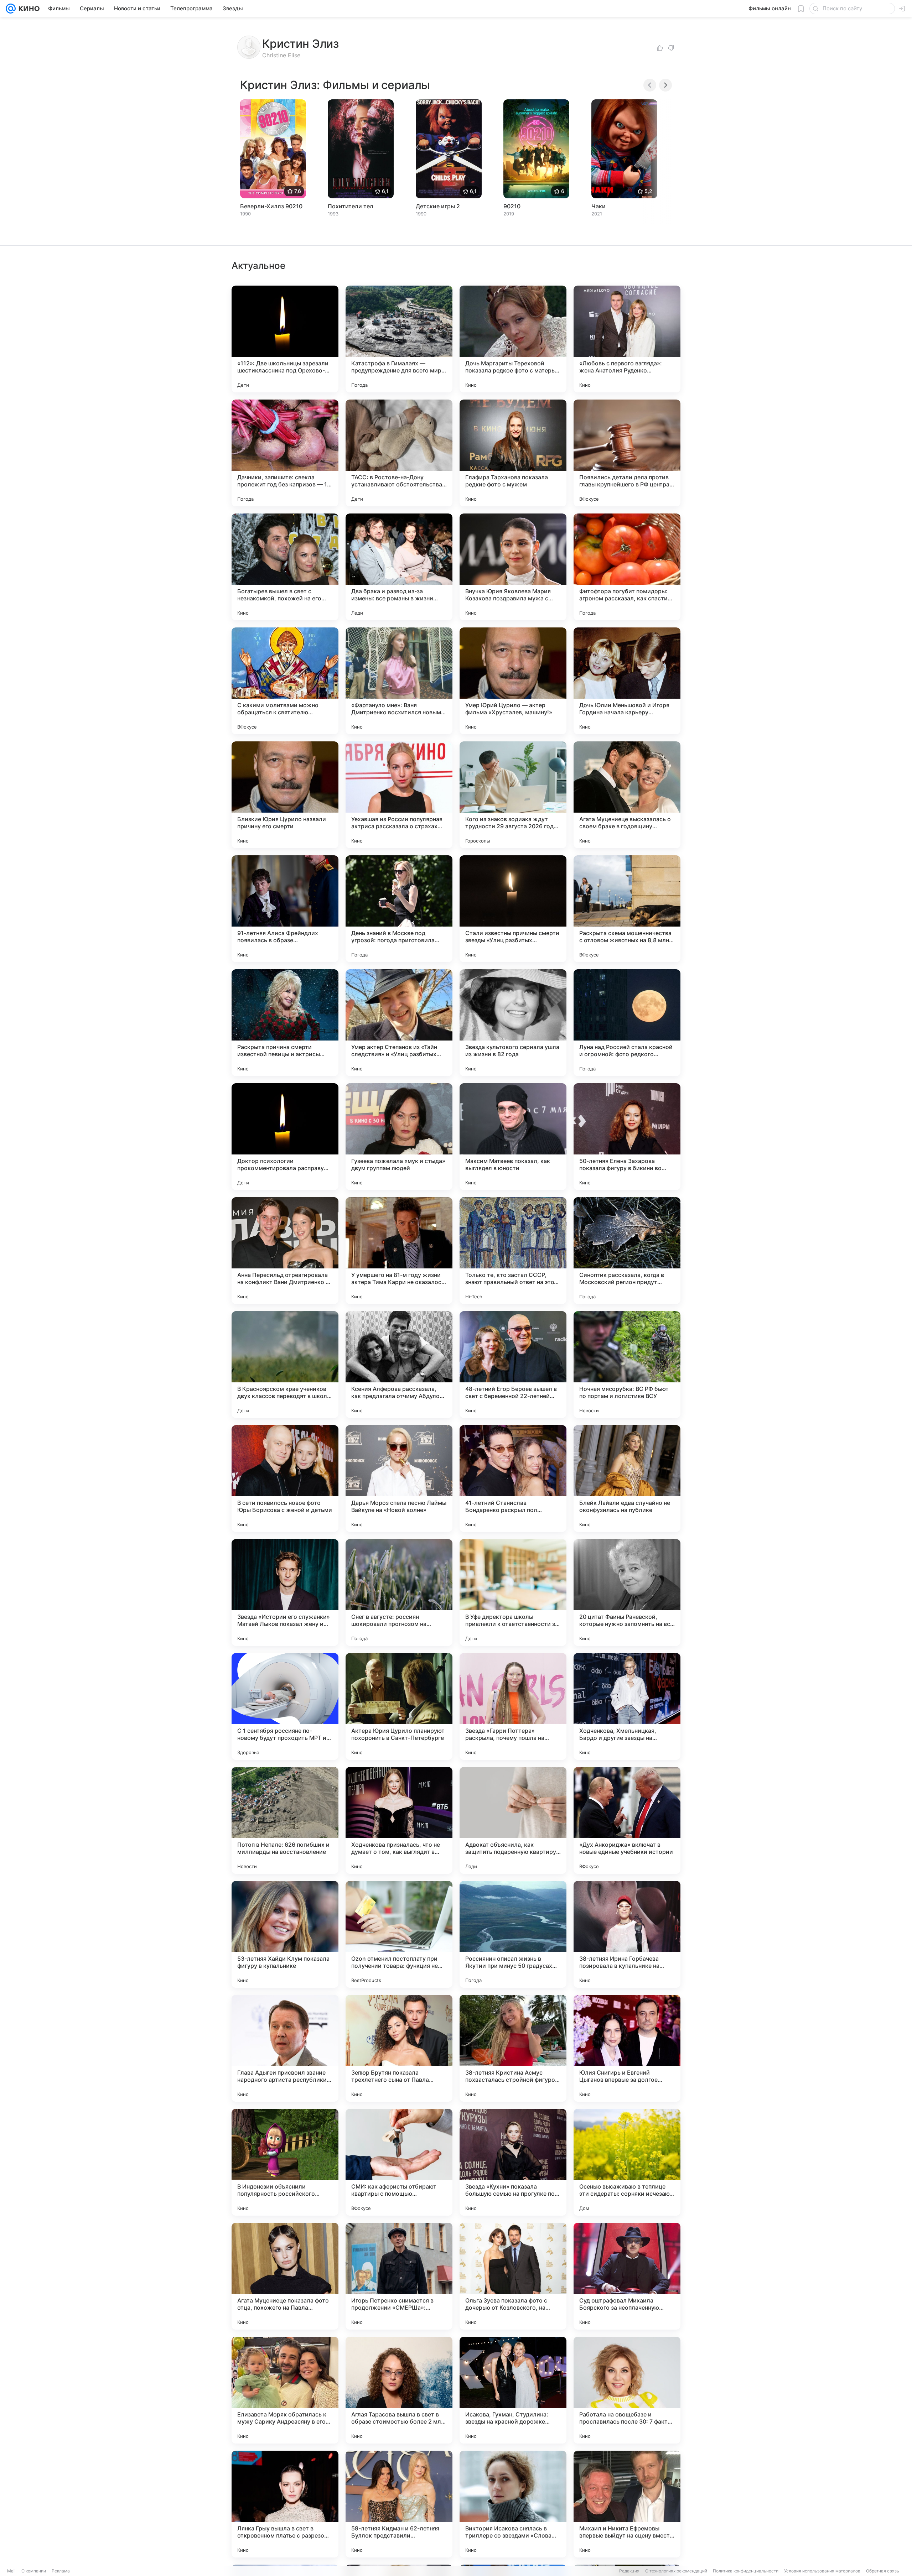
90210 (512, 206)
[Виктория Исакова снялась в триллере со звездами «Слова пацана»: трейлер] (513, 2504)
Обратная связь (883, 2571)
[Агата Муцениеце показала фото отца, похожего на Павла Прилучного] (285, 2276)
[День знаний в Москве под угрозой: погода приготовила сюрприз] (399, 909)
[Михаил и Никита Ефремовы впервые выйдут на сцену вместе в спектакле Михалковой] (627, 2504)
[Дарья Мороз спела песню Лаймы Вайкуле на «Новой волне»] (399, 1479)
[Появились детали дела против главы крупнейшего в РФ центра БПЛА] (627, 453)
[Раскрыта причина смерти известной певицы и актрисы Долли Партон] (285, 1023)
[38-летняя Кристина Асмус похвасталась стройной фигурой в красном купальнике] (513, 2048)
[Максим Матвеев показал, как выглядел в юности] (513, 1137)
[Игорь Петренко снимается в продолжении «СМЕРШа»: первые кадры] (399, 2276)
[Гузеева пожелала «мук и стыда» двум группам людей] (399, 1137)
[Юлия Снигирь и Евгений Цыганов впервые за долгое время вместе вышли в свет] (627, 2048)
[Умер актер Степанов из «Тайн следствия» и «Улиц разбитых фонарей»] (399, 1023)
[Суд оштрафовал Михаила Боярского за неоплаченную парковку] (627, 2276)
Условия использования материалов (822, 2571)
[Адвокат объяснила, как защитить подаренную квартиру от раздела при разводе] (513, 1820)
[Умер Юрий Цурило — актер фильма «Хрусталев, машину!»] (513, 681)
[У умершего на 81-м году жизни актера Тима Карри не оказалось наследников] (399, 1251)
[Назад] (650, 85)
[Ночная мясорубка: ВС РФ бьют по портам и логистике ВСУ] (627, 1365)
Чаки (598, 206)
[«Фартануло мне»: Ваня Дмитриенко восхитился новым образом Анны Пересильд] (399, 681)
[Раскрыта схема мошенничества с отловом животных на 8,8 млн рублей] (627, 909)
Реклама (61, 2571)
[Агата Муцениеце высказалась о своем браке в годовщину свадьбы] (627, 795)
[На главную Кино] (28, 9)
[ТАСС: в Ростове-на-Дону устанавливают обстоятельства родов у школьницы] (399, 453)
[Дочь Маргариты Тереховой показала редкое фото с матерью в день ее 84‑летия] (513, 339)
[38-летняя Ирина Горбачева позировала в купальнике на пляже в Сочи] (627, 1934)
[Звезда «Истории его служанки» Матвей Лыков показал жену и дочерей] (285, 1592)
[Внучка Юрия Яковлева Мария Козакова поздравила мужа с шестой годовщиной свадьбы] (513, 567)
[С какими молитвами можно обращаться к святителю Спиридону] (285, 681)
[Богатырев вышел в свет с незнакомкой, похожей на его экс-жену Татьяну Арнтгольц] (285, 567)
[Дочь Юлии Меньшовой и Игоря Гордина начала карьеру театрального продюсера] (627, 681)
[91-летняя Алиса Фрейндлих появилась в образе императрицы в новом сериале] (285, 909)
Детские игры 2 (438, 206)
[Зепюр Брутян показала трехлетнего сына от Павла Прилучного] (399, 2048)
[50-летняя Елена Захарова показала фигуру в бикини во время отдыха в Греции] (627, 1137)
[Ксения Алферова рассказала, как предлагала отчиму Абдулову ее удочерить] (399, 1365)
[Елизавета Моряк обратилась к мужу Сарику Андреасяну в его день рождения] (285, 2390)
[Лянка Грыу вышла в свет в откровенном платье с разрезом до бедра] (285, 2504)
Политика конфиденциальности (746, 2571)
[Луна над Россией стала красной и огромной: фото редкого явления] (627, 1023)
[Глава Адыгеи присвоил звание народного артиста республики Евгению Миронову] (285, 2048)
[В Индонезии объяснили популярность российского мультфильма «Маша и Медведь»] (285, 2162)
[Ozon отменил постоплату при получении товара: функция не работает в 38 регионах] (399, 1934)
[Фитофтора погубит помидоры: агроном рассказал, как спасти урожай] (627, 567)
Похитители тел (351, 206)
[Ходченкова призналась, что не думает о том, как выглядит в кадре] (399, 1820)
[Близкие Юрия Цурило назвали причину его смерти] (285, 795)
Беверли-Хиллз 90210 (271, 206)
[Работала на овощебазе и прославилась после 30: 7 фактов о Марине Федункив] (627, 2390)
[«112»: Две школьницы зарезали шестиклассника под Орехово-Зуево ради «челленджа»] (285, 339)
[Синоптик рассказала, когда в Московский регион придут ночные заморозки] (627, 1251)
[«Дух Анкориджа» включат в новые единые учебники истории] (627, 1820)
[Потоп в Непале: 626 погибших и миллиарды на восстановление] (285, 1820)
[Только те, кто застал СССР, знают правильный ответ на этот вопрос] (513, 1251)
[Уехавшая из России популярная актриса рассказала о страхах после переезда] (399, 795)
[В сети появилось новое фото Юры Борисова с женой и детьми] (285, 1479)
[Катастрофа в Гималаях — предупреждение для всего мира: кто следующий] (399, 339)
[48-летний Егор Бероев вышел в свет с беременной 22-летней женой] (513, 1365)
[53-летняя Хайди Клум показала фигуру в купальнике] (285, 1934)
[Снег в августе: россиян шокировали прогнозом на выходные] (399, 1592)
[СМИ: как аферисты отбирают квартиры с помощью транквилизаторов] (399, 2162)
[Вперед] (665, 85)
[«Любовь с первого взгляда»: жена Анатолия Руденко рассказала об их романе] (627, 339)
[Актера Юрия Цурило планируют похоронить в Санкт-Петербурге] (399, 1706)
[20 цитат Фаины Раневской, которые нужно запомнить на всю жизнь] (627, 1592)
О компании (34, 2571)
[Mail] (11, 9)
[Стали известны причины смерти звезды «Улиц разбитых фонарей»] (513, 909)
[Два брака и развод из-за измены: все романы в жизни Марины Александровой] (399, 567)
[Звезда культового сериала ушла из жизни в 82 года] (513, 1023)
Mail (11, 2571)
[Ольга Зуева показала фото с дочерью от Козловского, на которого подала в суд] (513, 2276)
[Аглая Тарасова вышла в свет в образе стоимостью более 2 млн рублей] (399, 2390)
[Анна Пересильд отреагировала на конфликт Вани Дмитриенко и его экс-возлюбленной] (285, 1251)
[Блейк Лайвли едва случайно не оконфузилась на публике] (627, 1479)
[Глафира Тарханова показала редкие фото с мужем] (513, 453)
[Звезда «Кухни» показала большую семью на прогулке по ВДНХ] (513, 2162)
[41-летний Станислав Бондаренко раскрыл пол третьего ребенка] (513, 1479)
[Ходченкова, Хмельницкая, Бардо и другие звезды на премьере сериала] (627, 1706)
